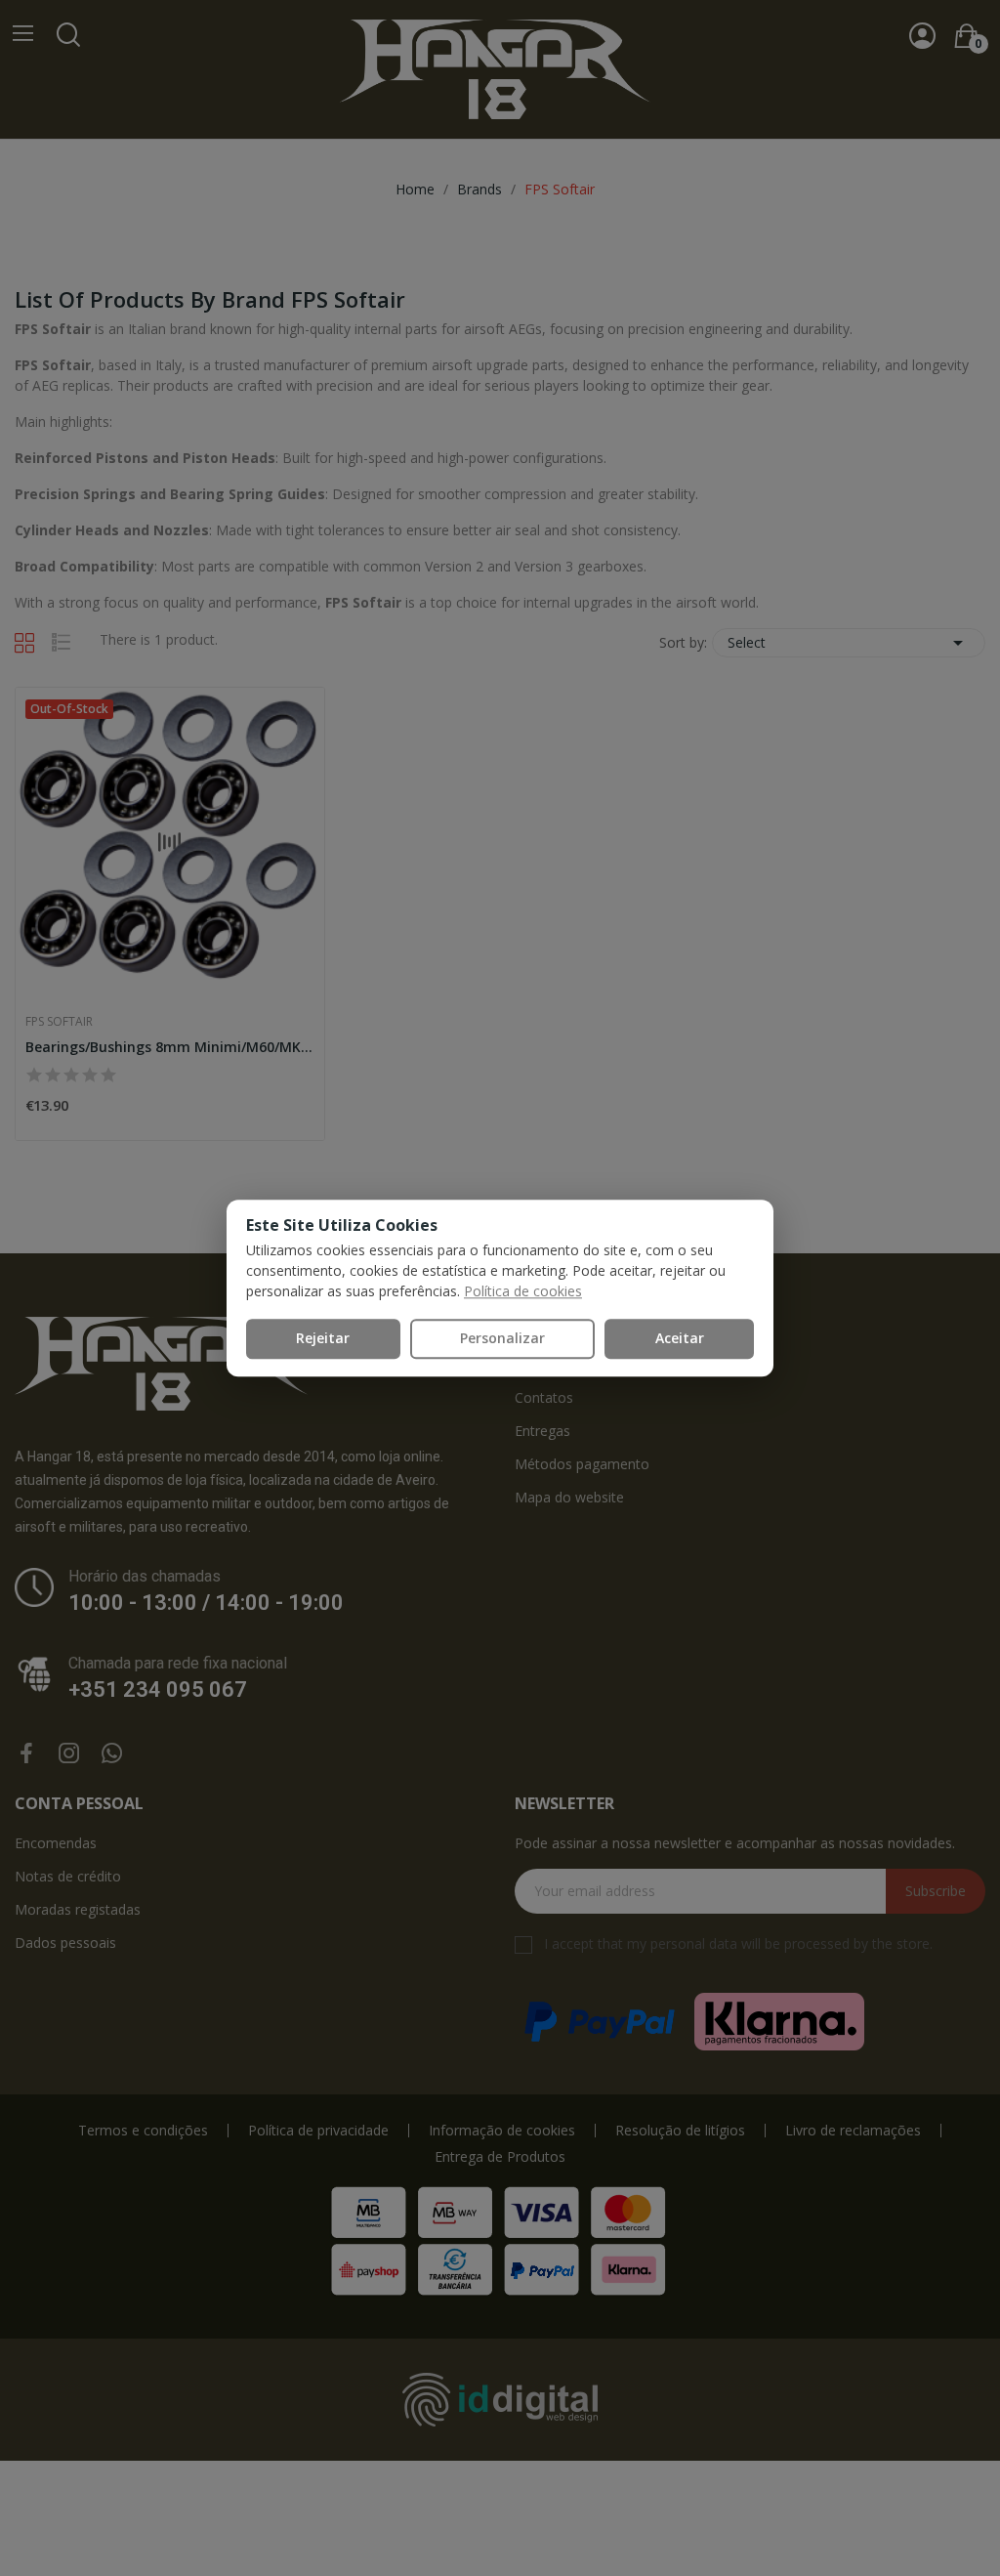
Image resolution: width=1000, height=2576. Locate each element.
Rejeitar (323, 1338)
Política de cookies (523, 1291)
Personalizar (502, 1338)
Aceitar (680, 1338)
